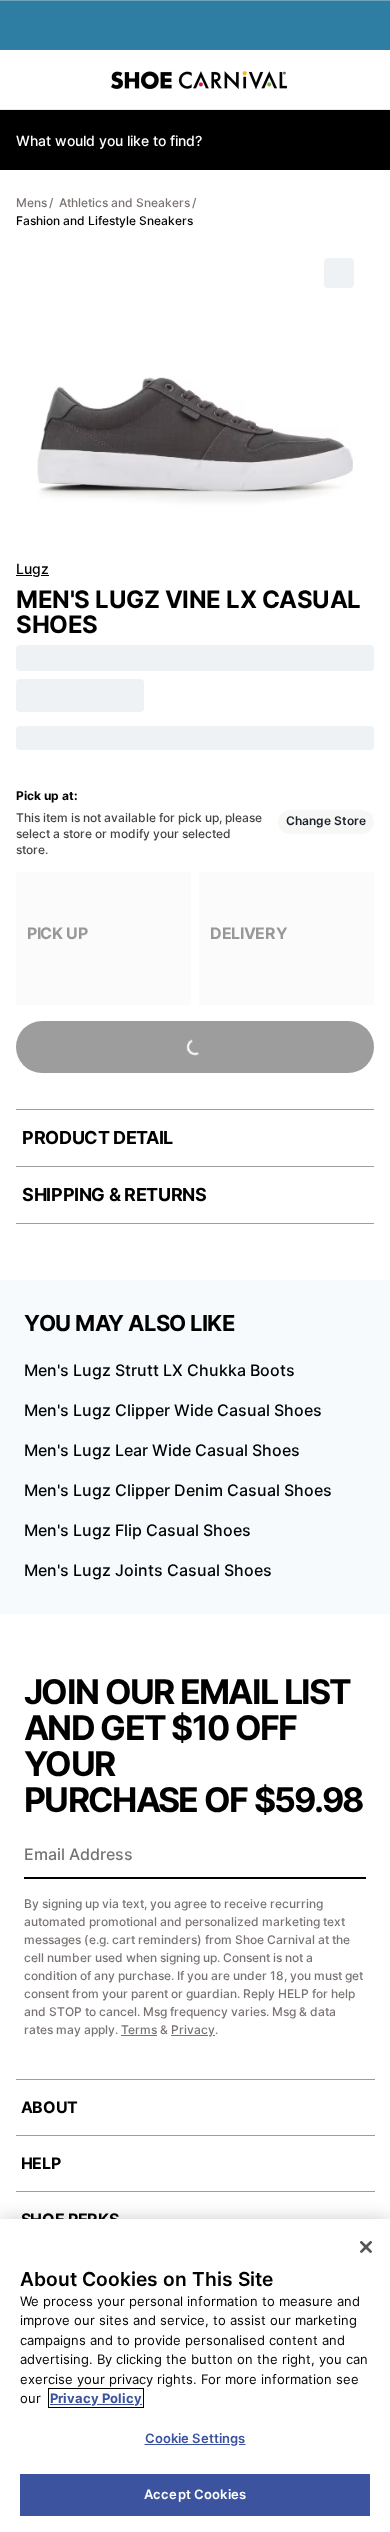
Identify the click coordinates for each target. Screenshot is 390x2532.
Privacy (193, 2029)
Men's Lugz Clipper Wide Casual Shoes (173, 1410)
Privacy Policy (96, 2398)
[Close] (366, 2247)
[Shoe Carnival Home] (199, 80)
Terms (139, 2029)
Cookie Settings (195, 2438)
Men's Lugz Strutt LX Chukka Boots (159, 1370)
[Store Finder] (77, 80)
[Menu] (30, 80)
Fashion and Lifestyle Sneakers (104, 220)
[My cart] (364, 80)
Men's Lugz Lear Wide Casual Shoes (162, 1450)
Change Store (326, 820)
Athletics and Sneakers (124, 202)
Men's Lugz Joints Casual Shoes (148, 1570)
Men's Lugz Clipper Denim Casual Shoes (178, 1490)
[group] (103, 938)
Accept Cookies (195, 2494)
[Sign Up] (344, 1856)
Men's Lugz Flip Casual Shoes (137, 1530)
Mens (31, 202)
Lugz (32, 568)
